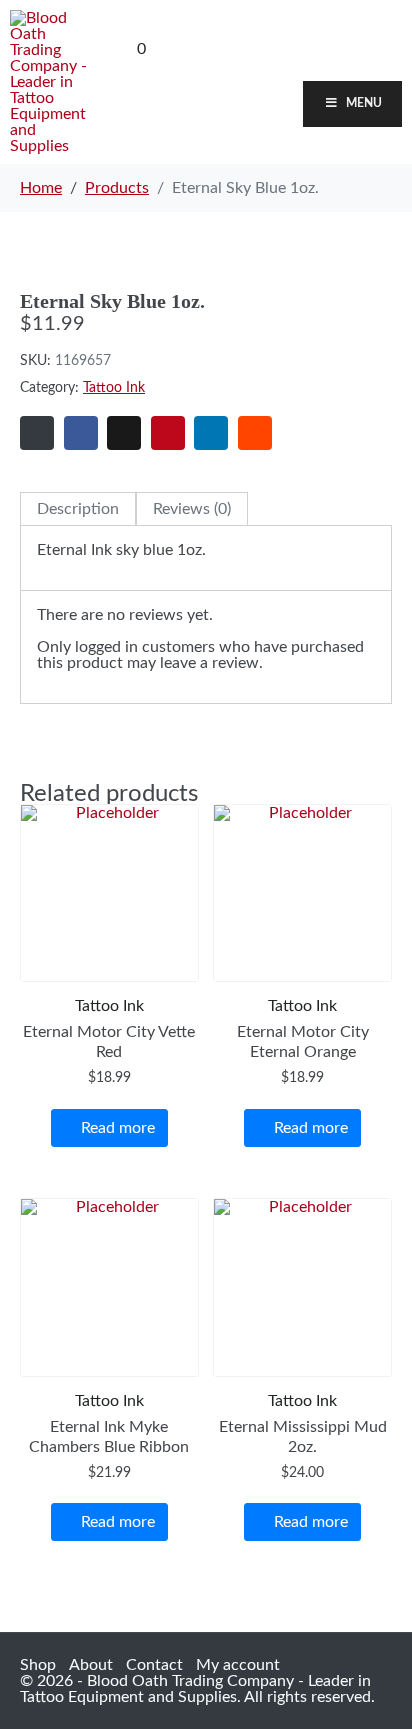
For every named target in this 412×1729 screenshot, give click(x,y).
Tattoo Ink (114, 388)
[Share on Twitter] (124, 433)
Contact (154, 1665)
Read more (118, 1128)
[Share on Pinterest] (168, 433)
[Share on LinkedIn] (211, 433)
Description (78, 509)
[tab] (78, 509)
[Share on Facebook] (81, 433)
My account (238, 1665)
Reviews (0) (192, 509)
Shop (38, 1665)
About (91, 1665)
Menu (364, 103)
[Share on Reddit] (255, 433)
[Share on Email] (37, 433)
